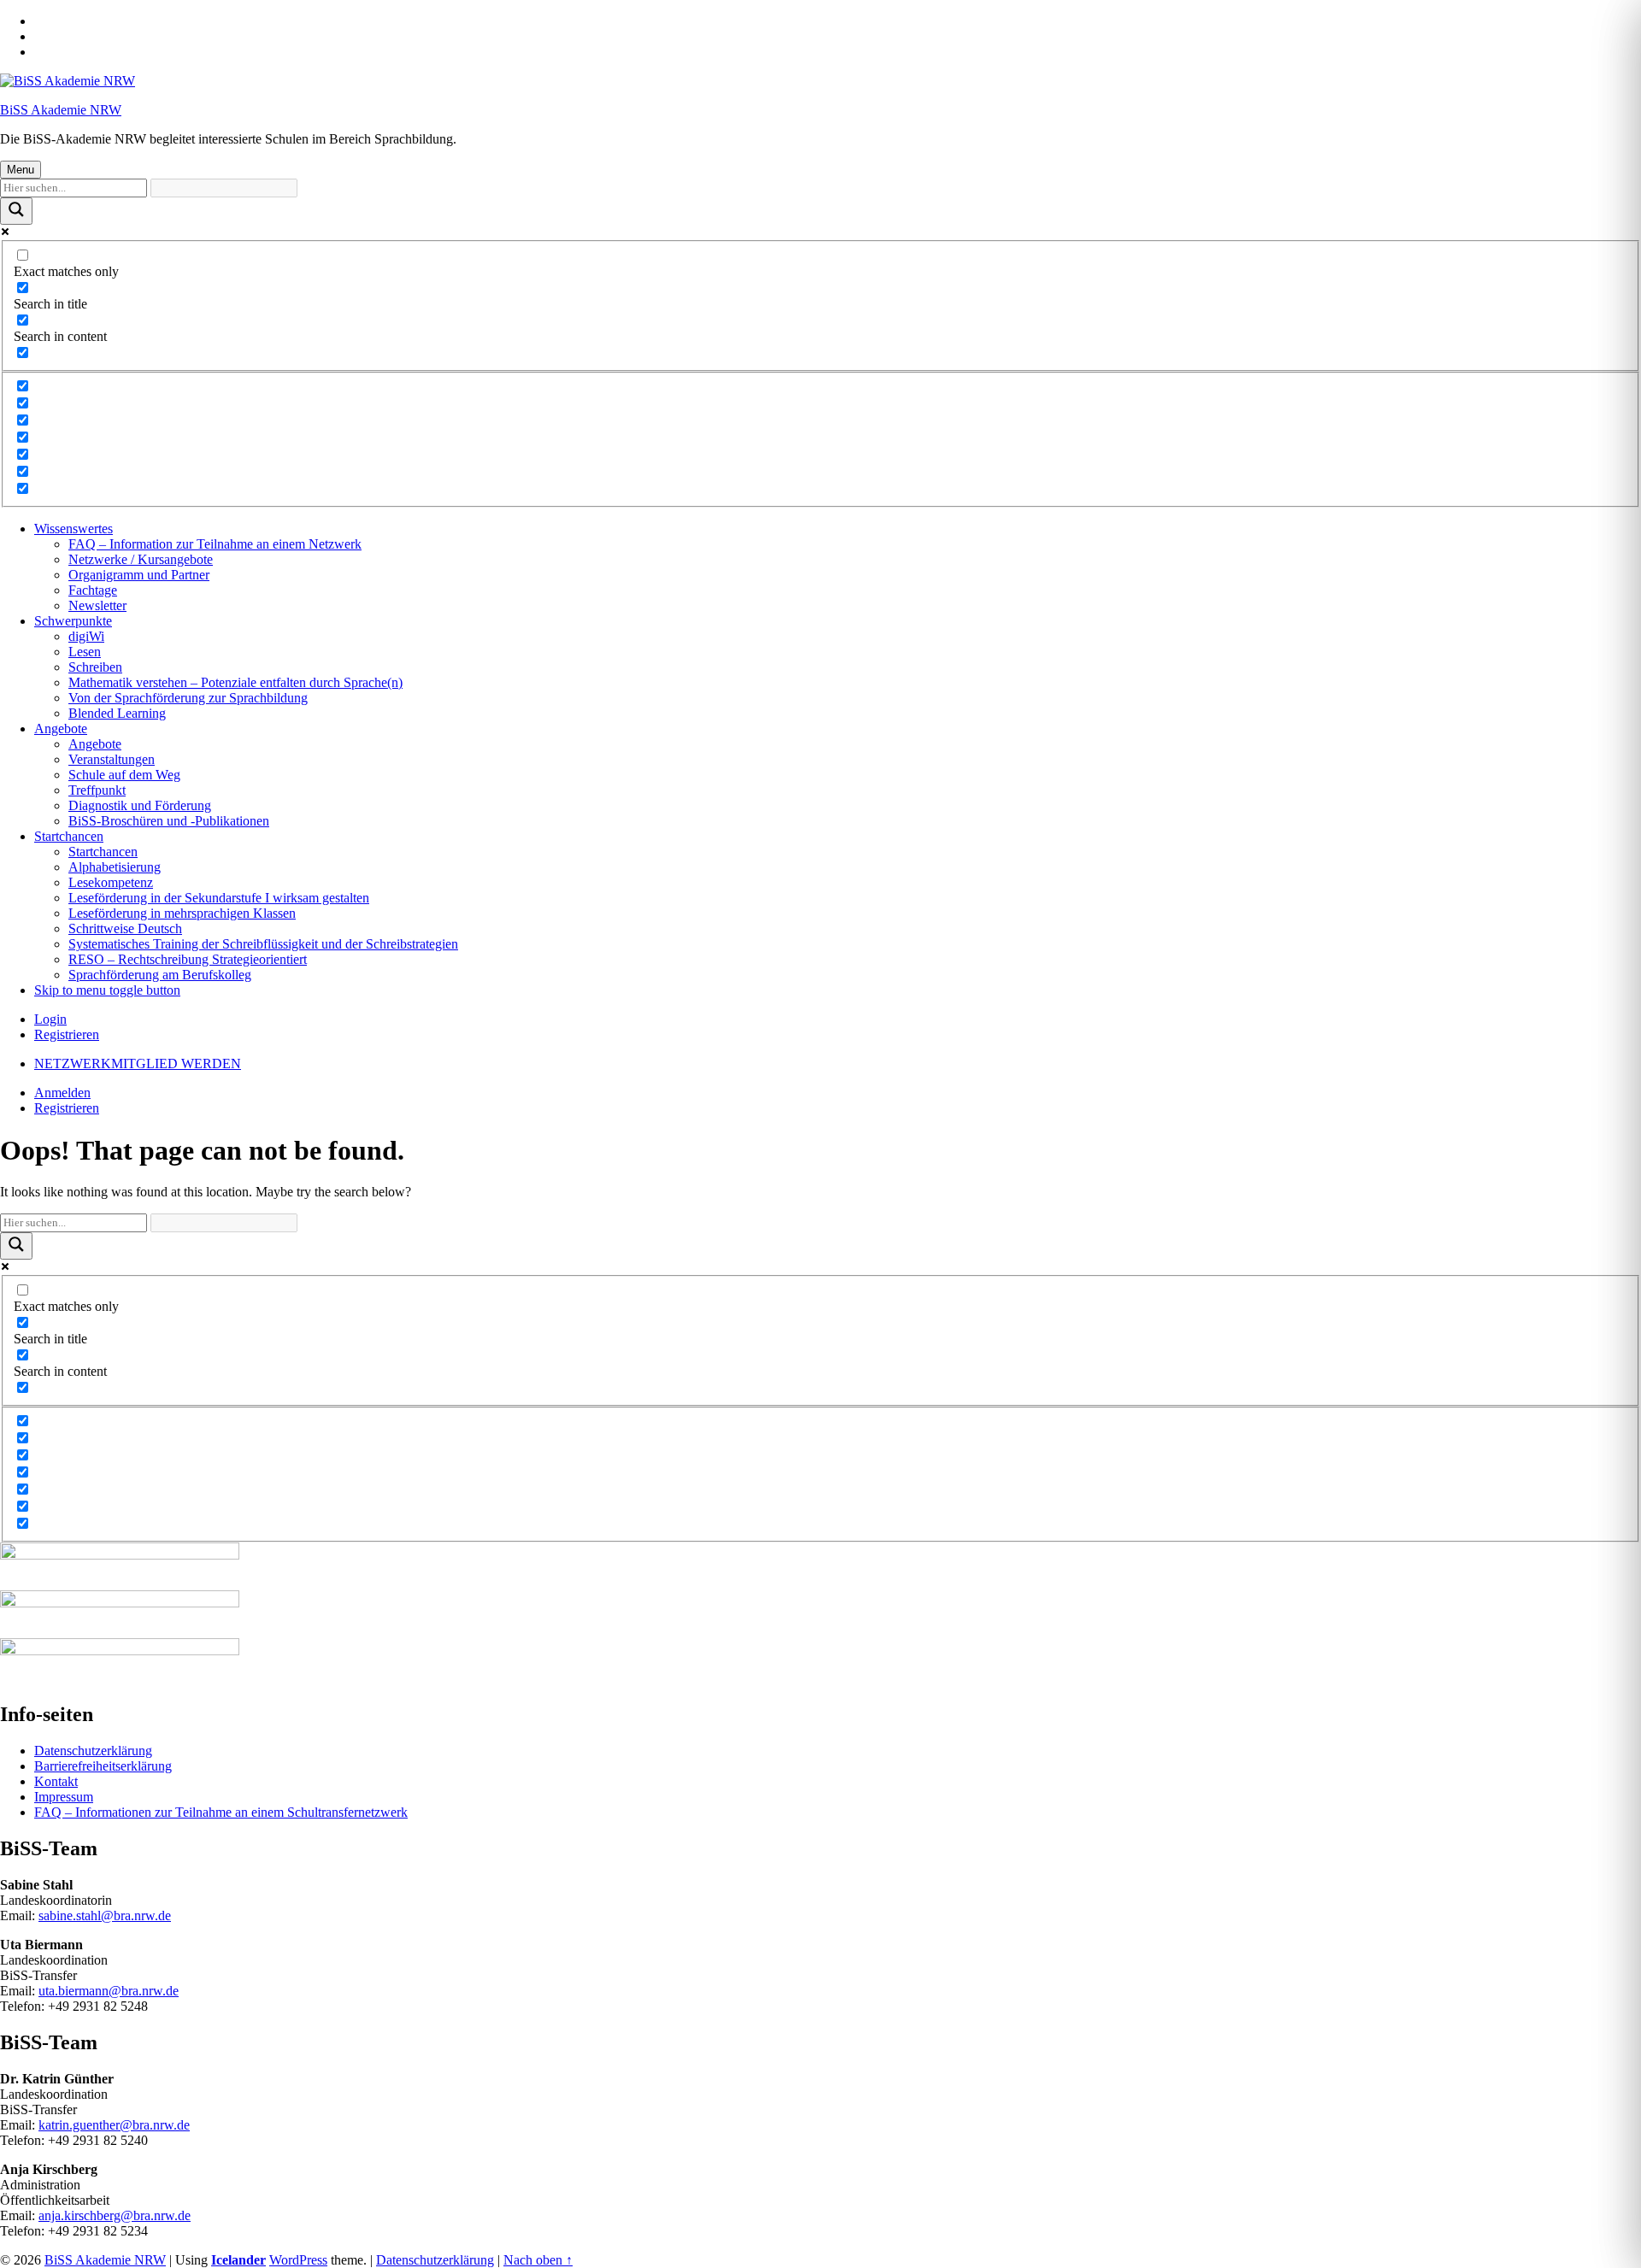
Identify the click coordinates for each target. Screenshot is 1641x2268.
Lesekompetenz (111, 882)
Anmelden (62, 1093)
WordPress (298, 2260)
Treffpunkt (97, 790)
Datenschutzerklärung (93, 1751)
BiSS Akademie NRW (61, 110)
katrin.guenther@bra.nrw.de (114, 2125)
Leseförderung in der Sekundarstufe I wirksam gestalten (219, 898)
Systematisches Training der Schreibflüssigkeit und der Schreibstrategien (263, 944)
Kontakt (56, 1781)
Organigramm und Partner (139, 575)
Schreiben (95, 667)
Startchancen (69, 836)
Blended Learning (117, 713)
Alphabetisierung (115, 867)
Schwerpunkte (73, 621)
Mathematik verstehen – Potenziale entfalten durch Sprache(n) (235, 682)
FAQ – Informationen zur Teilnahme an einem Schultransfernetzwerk (221, 1812)
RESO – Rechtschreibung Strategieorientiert (188, 959)
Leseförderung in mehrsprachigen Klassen (182, 913)
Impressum (64, 1797)
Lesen (85, 652)
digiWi (86, 636)
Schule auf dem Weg (124, 775)
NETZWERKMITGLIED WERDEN (138, 1063)
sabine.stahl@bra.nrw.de (105, 1915)
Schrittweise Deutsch (125, 928)
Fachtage (93, 590)
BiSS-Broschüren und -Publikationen (169, 821)
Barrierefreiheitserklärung (103, 1766)
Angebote (61, 729)
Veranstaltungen (112, 759)
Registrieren (67, 1034)
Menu (21, 170)
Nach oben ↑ (538, 2260)
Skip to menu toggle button (107, 990)
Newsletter (97, 605)
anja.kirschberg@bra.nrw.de (115, 2215)
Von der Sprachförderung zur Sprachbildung (188, 698)
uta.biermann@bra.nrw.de (109, 1991)
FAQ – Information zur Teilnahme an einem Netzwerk (215, 544)
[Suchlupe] (16, 211)
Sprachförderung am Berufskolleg (160, 975)
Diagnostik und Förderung (140, 805)
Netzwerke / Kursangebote (141, 559)
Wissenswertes (74, 529)
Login (50, 1019)
